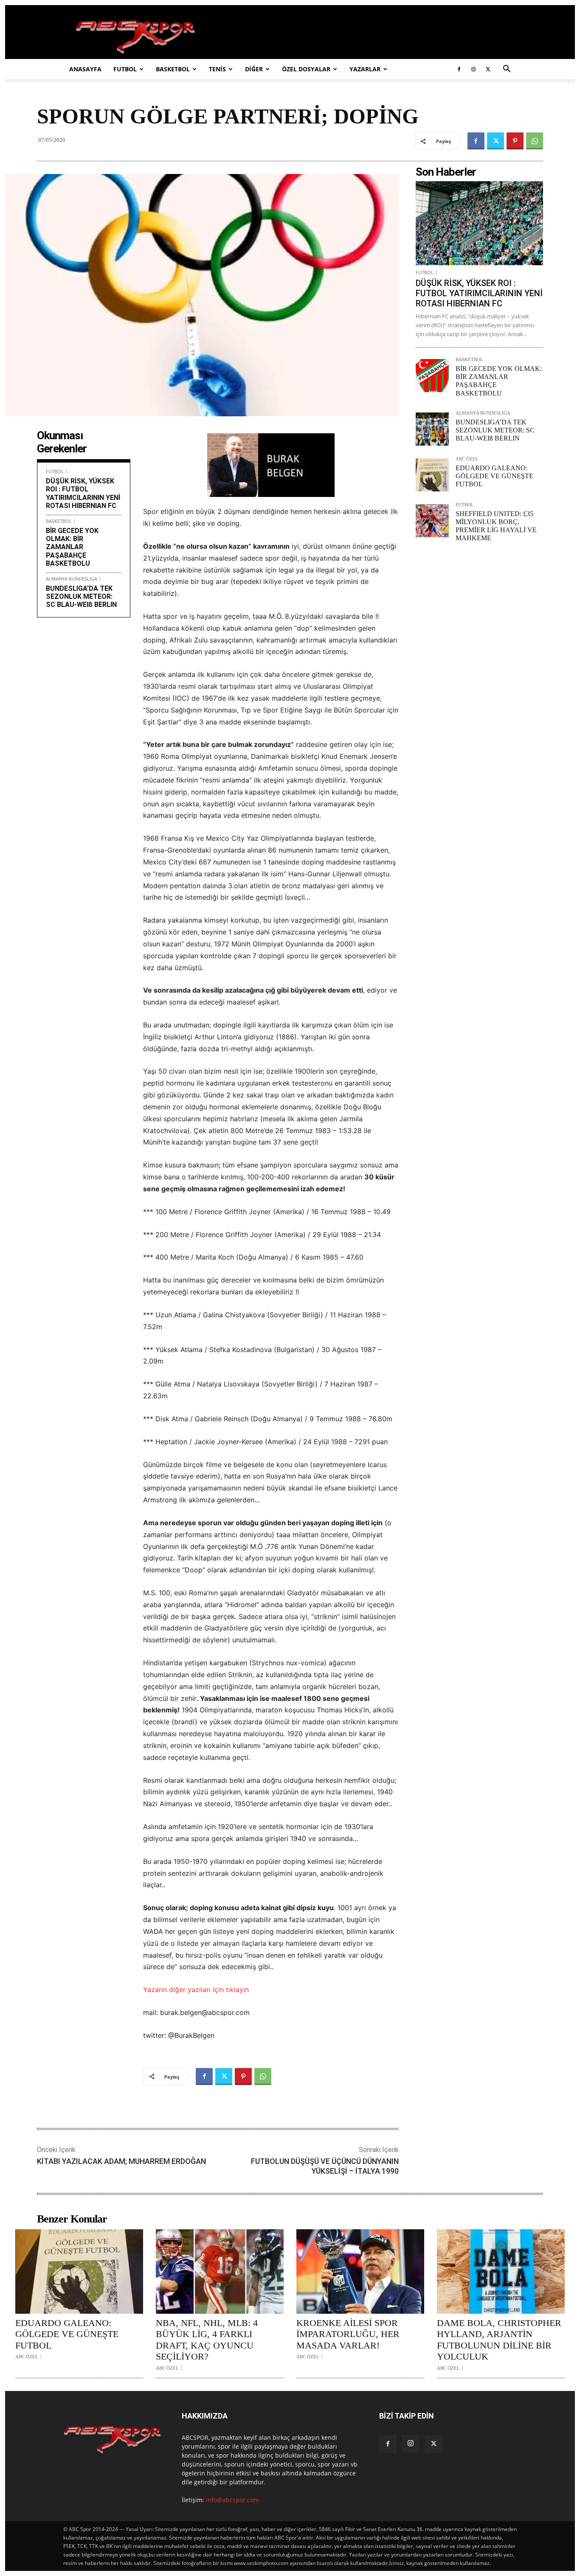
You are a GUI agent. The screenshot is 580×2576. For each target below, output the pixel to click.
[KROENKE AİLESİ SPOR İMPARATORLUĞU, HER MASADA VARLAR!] (360, 2272)
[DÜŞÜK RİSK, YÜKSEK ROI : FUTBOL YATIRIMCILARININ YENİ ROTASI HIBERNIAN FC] (479, 223)
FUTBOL (125, 69)
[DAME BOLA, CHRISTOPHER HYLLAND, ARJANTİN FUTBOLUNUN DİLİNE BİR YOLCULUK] (501, 2272)
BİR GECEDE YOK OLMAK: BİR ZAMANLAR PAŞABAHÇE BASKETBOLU (72, 547)
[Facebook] (459, 69)
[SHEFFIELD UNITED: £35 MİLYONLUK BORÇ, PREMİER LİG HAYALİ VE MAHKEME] (432, 521)
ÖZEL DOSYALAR (306, 69)
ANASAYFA (85, 69)
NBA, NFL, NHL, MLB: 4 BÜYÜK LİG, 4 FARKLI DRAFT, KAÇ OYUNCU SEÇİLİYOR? (207, 2340)
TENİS (217, 69)
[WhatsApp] (535, 141)
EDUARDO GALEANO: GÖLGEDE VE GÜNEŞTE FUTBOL (494, 476)
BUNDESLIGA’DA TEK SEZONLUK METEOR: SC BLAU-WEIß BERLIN (81, 596)
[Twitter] (488, 69)
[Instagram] (473, 69)
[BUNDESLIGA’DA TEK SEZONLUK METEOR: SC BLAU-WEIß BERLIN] (432, 429)
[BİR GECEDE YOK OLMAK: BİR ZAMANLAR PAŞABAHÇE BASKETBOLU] (432, 376)
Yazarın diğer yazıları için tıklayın (196, 1990)
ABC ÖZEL (467, 459)
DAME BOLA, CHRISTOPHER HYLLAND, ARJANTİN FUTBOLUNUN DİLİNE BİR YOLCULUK (499, 2340)
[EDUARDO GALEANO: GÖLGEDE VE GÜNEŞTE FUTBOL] (432, 475)
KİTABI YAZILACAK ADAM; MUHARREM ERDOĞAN (121, 2161)
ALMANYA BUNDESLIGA (72, 579)
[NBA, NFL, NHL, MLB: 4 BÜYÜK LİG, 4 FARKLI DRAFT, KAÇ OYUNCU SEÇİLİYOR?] (220, 2272)
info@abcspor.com (232, 2500)
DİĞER (254, 69)
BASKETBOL (173, 69)
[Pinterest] (515, 141)
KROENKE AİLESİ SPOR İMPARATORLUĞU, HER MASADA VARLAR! (348, 2334)
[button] (507, 70)
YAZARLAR (365, 69)
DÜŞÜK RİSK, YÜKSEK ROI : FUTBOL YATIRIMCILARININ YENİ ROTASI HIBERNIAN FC (83, 493)
